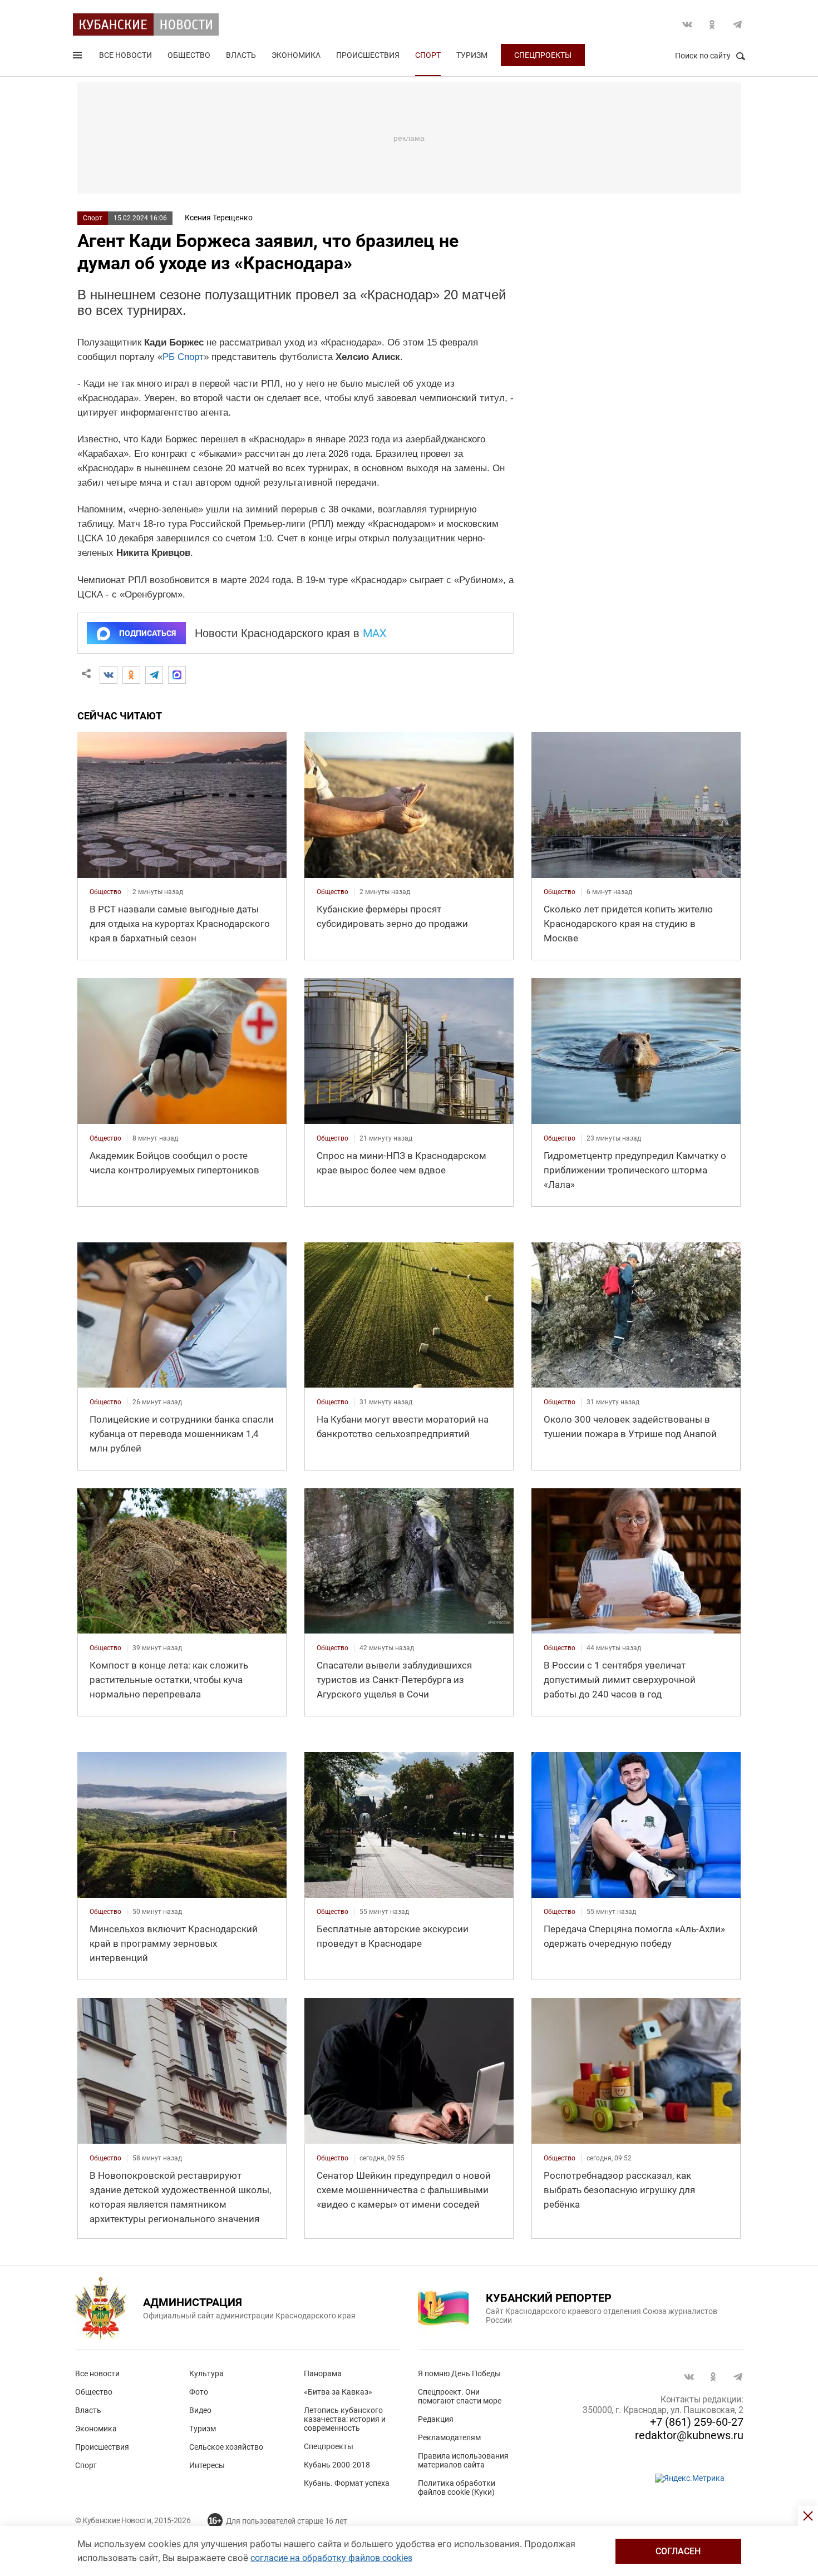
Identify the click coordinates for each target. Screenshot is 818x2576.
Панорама (323, 2373)
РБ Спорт (183, 357)
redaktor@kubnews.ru (689, 2435)
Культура (206, 2373)
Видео (200, 2410)
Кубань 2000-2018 (337, 2465)
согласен (678, 2551)
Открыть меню (78, 57)
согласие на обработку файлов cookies (331, 2558)
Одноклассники (712, 24)
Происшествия (368, 55)
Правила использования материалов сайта (463, 2460)
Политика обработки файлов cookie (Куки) (457, 2488)
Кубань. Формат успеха (347, 2483)
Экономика (296, 55)
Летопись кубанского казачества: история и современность (345, 2419)
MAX (375, 633)
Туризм (472, 55)
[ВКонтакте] (109, 675)
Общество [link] (105, 892)
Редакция (436, 2419)
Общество (189, 55)
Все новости (125, 55)
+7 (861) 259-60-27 (697, 2422)
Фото (199, 2392)
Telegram (737, 24)
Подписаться (147, 633)
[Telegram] (154, 675)
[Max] (177, 675)
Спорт (428, 55)
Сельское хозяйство (226, 2447)
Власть (241, 55)
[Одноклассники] (131, 675)
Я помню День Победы (459, 2373)
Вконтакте (687, 24)
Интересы (207, 2465)
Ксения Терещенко (219, 218)
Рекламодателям (449, 2437)
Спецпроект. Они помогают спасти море (460, 2396)
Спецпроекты (543, 55)
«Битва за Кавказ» (338, 2392)
